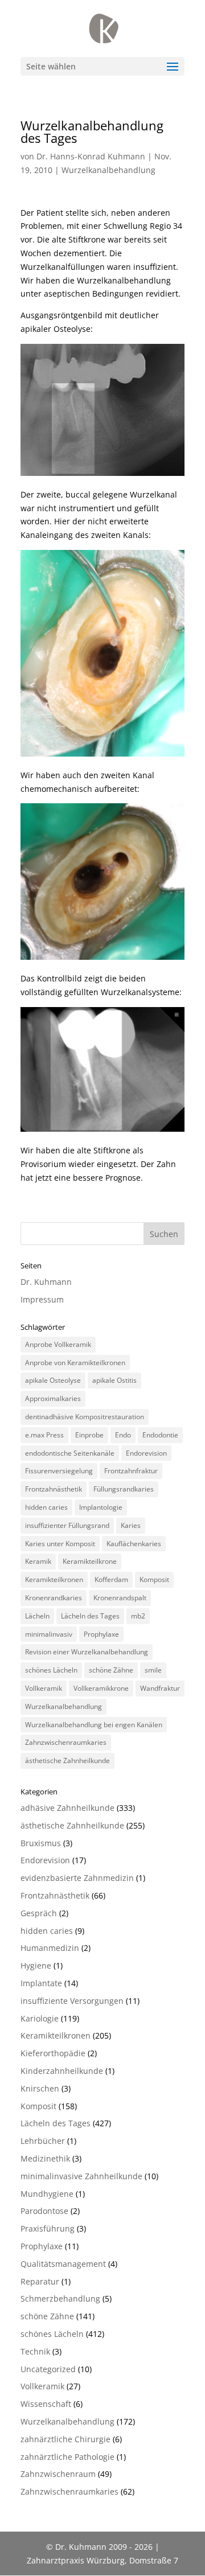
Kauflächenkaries (134, 1544)
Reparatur (40, 2281)
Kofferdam (111, 1579)
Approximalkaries (53, 1398)
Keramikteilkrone (90, 1561)
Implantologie (101, 1507)
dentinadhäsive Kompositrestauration (85, 1417)
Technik (35, 2351)
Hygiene (36, 1965)
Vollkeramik (44, 1688)
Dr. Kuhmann (46, 1282)
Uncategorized (48, 2369)
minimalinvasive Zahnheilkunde (81, 2176)
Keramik (38, 1561)
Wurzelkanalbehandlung (108, 170)
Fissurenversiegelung (59, 1471)
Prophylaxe (101, 1634)
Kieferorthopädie (53, 2053)
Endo (123, 1435)
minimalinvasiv (49, 1634)
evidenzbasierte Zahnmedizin (77, 1878)
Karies (131, 1525)
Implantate (41, 1983)
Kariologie (40, 2018)
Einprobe (89, 1435)
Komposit (154, 1579)
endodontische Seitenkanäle (70, 1453)
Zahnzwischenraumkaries (66, 1742)
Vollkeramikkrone (101, 1688)
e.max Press (44, 1435)
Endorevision (146, 1453)
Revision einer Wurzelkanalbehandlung (87, 1652)
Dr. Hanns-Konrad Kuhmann (91, 156)
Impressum (42, 1299)
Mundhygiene (47, 2194)
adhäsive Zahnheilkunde (67, 1808)
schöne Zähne (111, 1670)
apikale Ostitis (114, 1380)
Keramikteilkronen (54, 1579)
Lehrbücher (43, 2141)
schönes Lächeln (51, 1670)
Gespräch (39, 1913)
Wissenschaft (46, 2404)
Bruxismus (41, 1843)
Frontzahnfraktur (131, 1471)
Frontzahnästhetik (54, 1489)
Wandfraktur (160, 1688)
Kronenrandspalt (120, 1598)
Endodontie (160, 1435)
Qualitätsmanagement (63, 2264)
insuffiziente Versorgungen (72, 2001)
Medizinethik (45, 2158)
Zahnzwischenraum (58, 2474)
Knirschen (40, 2088)
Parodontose (44, 2211)
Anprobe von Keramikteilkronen (75, 1363)
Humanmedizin (50, 1948)
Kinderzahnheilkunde (62, 2071)
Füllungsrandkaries (124, 1489)
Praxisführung (48, 2228)
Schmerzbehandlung (60, 2298)
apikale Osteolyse (53, 1380)
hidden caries (46, 1507)
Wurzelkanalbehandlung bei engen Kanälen (94, 1725)
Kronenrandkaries (54, 1598)
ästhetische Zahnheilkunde (67, 1761)
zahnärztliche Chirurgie (65, 2439)
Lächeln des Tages (90, 1616)
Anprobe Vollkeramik (58, 1344)
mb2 (138, 1616)
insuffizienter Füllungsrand (67, 1525)
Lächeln (37, 1616)
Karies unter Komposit (60, 1544)
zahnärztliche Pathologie (67, 2457)
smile (153, 1670)
